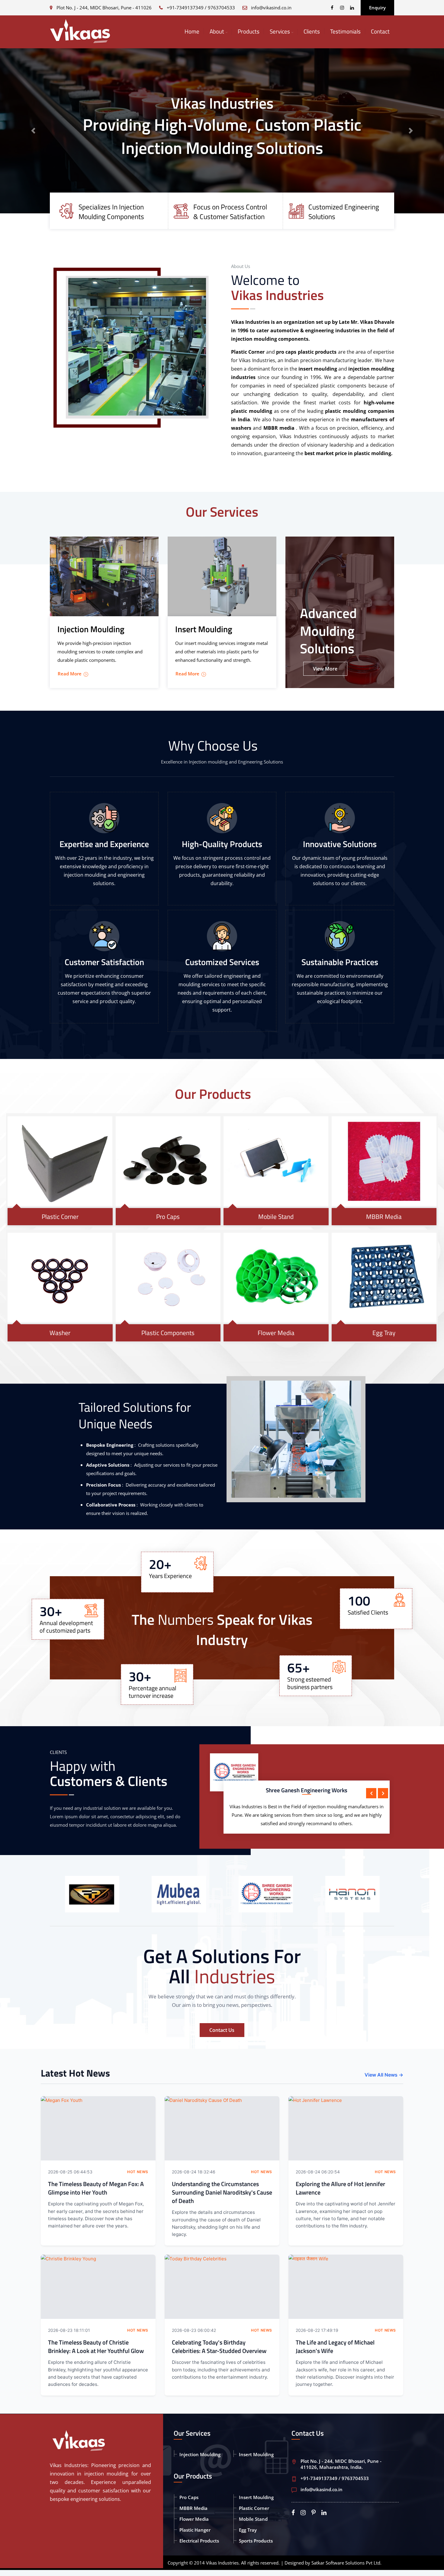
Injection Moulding (200, 2454)
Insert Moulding (256, 2454)
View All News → (384, 2075)
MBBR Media (384, 1216)
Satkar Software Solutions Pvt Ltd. (346, 2563)
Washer (60, 1333)
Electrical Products (199, 2541)
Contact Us (222, 2030)
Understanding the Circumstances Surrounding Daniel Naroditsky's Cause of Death (222, 2192)
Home (192, 31)
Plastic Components (168, 1333)
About (217, 31)
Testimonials (345, 31)
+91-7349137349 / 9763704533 (200, 8)
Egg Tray (384, 1333)
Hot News (138, 2172)
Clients (312, 31)
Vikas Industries (222, 2563)
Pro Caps (168, 1216)
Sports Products (256, 2541)
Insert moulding (256, 2497)
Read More (70, 674)
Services (280, 31)
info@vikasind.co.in (271, 8)
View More (325, 669)
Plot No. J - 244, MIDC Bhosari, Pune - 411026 (103, 8)
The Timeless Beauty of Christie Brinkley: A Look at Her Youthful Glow (96, 2346)
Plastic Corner (60, 1216)
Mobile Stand (276, 1216)
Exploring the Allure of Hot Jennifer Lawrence (340, 2188)
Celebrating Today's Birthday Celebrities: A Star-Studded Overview (219, 2346)
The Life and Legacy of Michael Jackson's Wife (335, 2346)
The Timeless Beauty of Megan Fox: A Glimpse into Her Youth (96, 2188)
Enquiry (377, 8)
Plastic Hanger (195, 2530)
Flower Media (276, 1333)
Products (249, 31)
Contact (380, 31)
